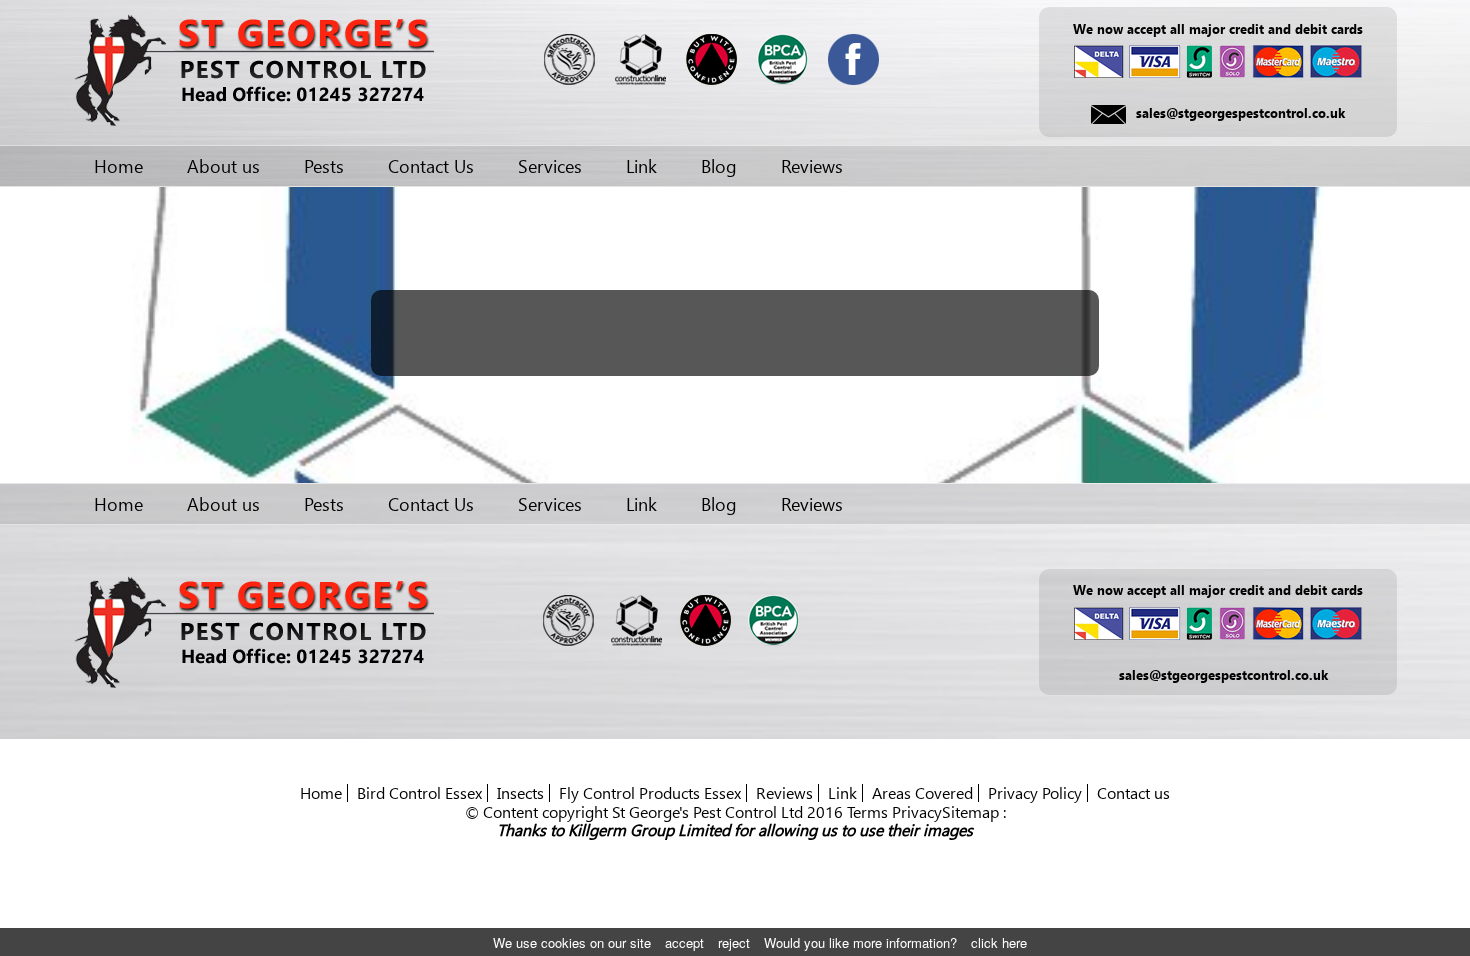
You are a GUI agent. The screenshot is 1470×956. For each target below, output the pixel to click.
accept (684, 942)
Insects (520, 793)
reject (734, 942)
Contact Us (431, 166)
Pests (324, 166)
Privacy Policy (1035, 793)
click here (999, 942)
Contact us (1133, 793)
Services (550, 166)
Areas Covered (922, 793)
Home (118, 166)
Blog (719, 166)
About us (223, 166)
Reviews (812, 166)
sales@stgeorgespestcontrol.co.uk (1240, 112)
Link (641, 166)
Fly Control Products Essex (650, 793)
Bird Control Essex (419, 793)
